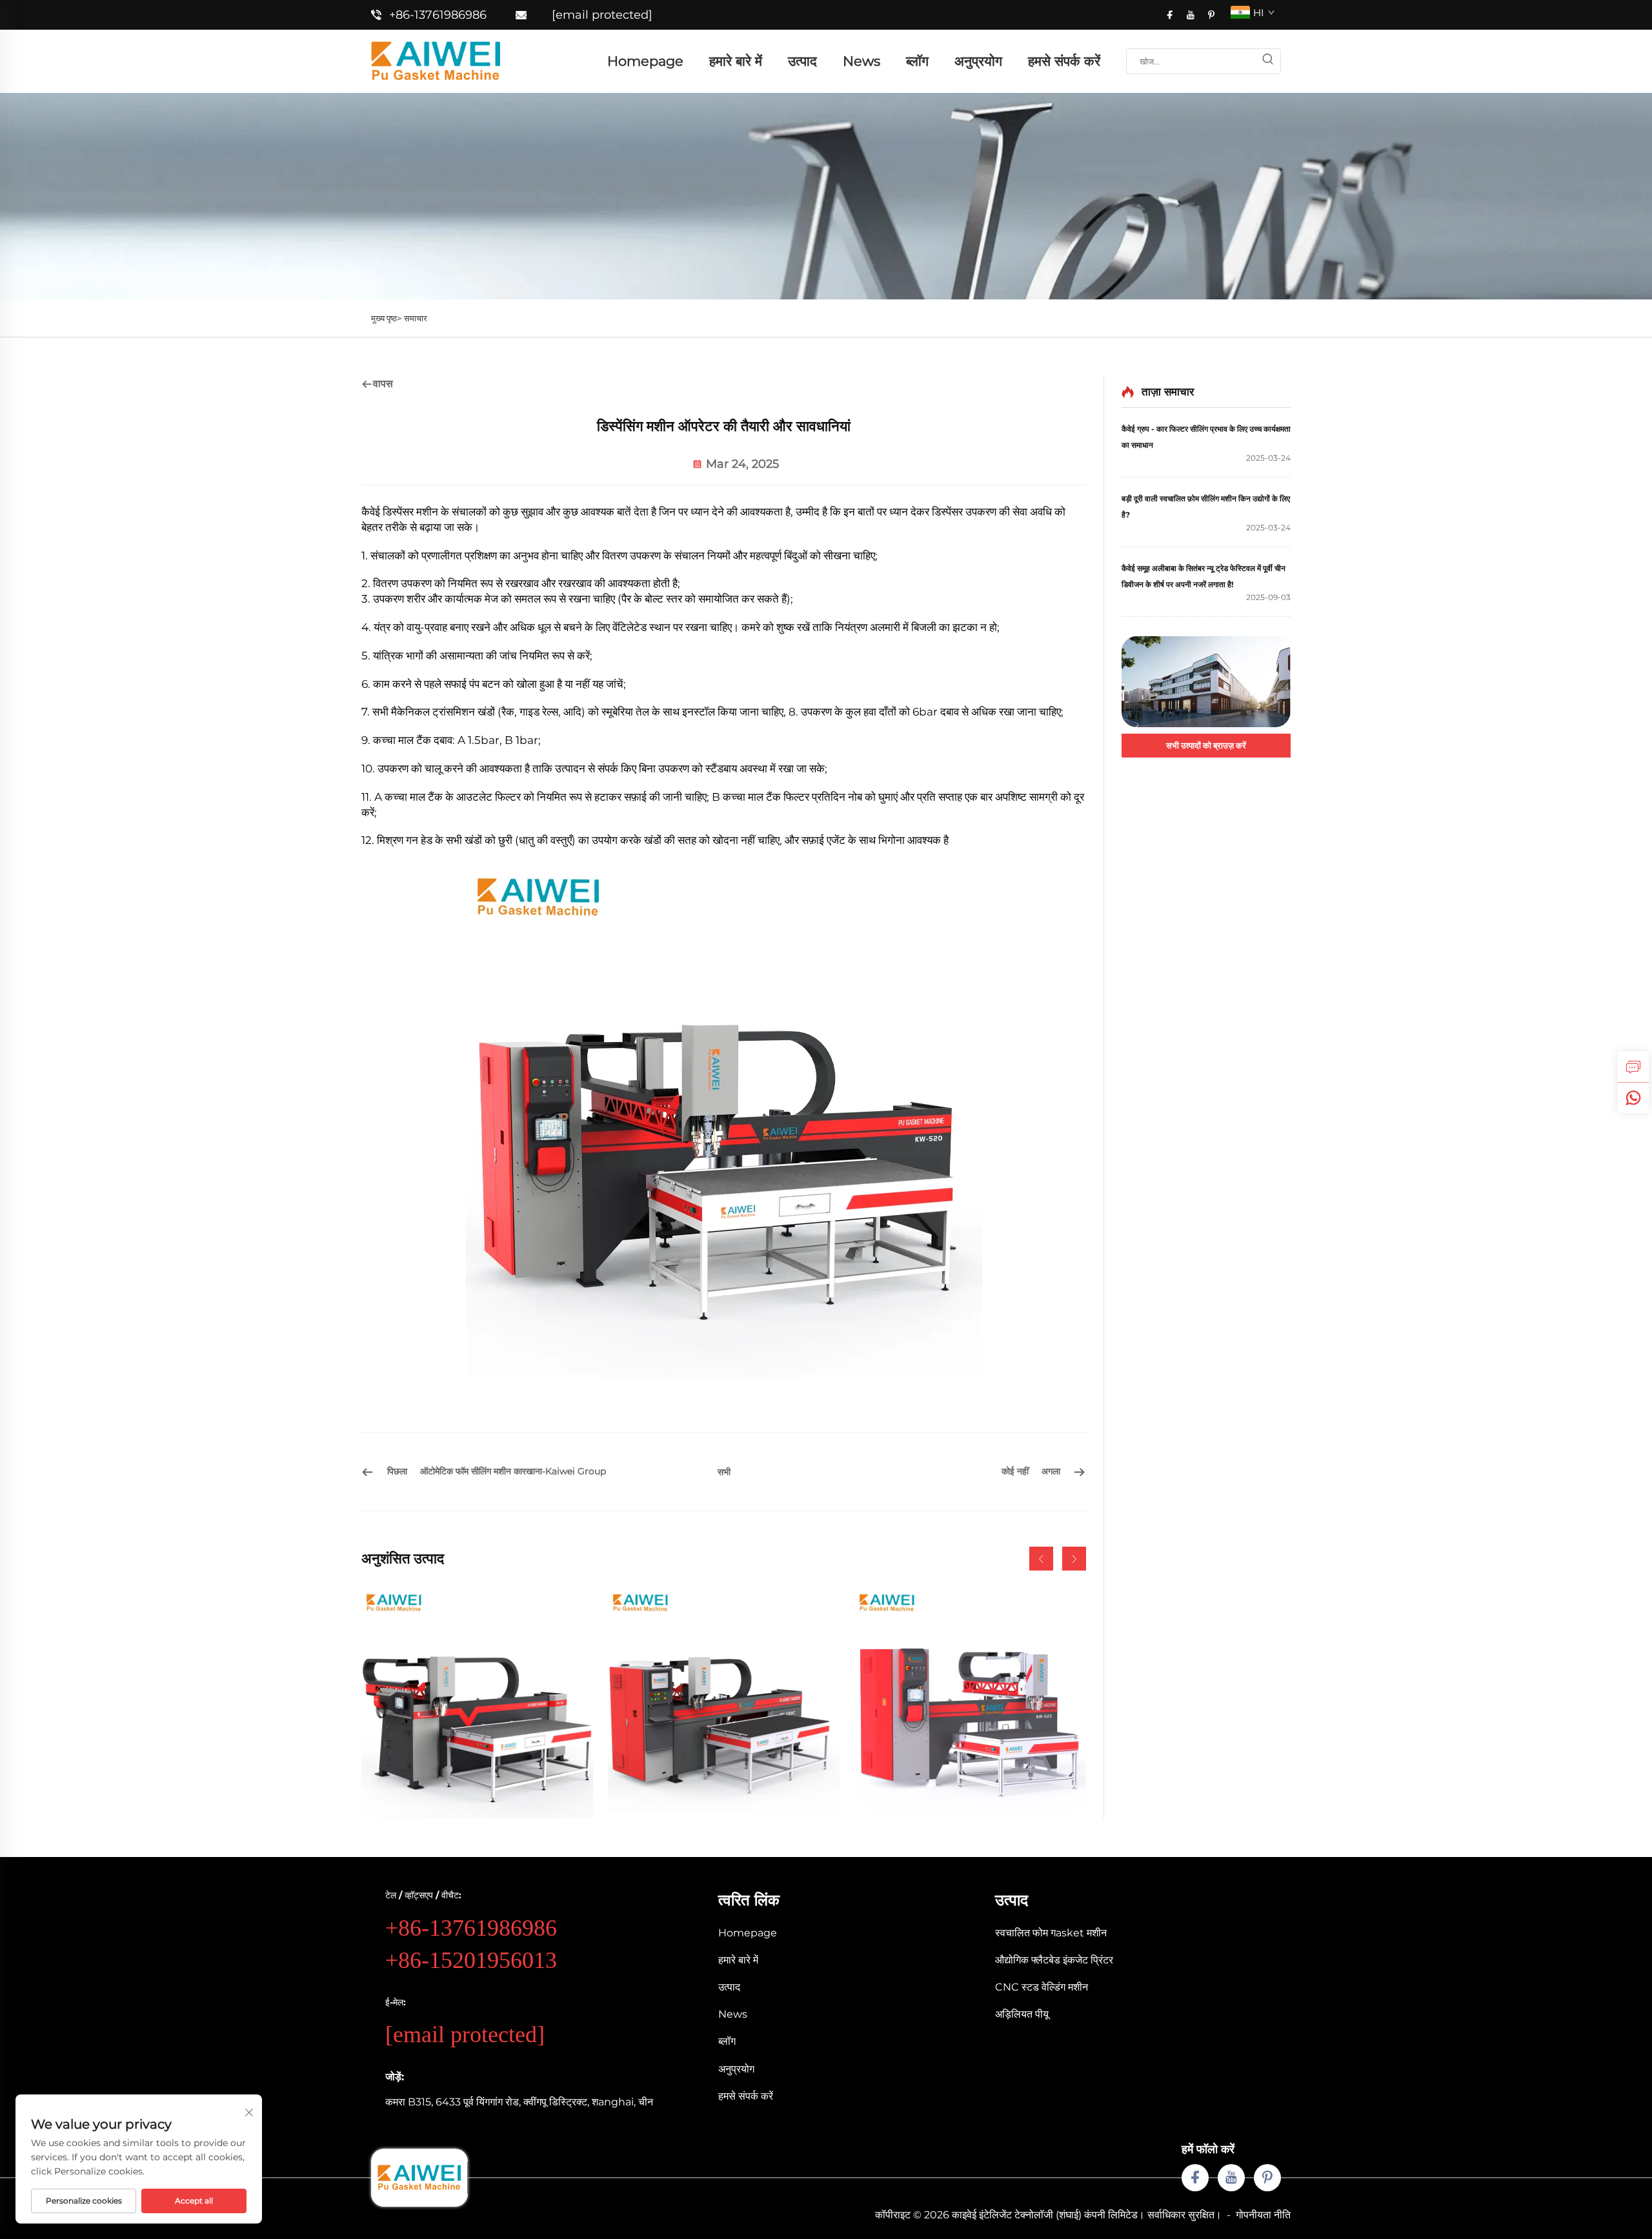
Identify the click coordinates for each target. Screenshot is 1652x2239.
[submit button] (1267, 61)
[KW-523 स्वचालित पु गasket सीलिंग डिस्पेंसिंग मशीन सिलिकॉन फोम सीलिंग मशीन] (970, 1702)
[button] (1041, 1559)
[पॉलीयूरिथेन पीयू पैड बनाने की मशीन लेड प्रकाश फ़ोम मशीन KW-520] (477, 1702)
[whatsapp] (1633, 1098)
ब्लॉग (917, 61)
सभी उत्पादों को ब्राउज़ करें (1206, 745)
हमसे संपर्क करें (1064, 61)
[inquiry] (1633, 1067)
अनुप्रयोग (978, 61)
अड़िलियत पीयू (1022, 2014)
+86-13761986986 (438, 15)
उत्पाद (802, 61)
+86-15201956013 (471, 1960)
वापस (383, 384)
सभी (724, 1472)
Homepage (645, 61)
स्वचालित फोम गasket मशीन (1051, 1933)
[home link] (436, 60)
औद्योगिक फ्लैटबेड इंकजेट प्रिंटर (1054, 1960)
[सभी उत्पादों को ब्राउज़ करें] (1206, 682)
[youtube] (1191, 15)
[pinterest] (1211, 15)
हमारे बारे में (736, 61)
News (861, 61)
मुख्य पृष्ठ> (386, 318)
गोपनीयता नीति (1263, 2215)
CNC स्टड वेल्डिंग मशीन (1042, 1987)
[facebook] (1170, 15)
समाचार (416, 318)
